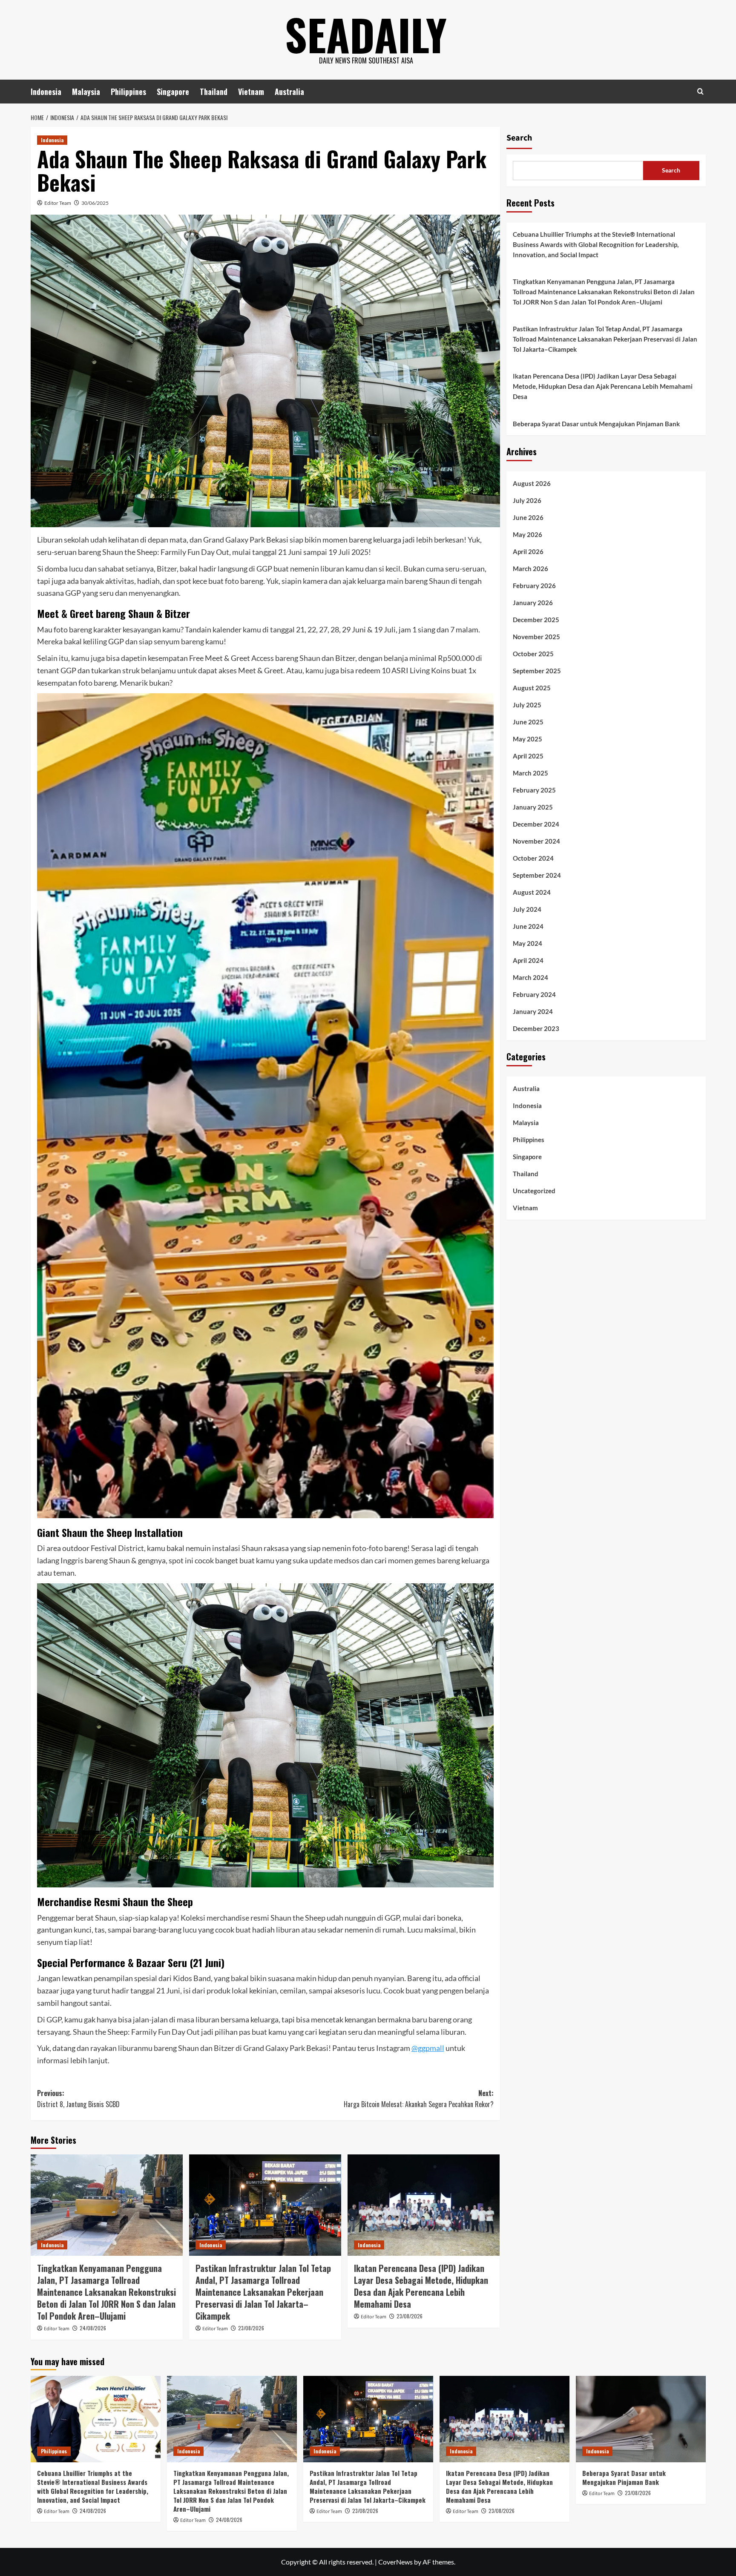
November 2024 (536, 841)
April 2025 (528, 756)
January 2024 (533, 1012)
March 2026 (530, 569)
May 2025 (528, 739)
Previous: (78, 2099)
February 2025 (534, 790)
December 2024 (536, 824)
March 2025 (530, 773)
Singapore (173, 92)
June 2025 (528, 722)
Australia (289, 92)
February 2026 (534, 586)
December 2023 (536, 1029)
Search (519, 138)
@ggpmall (428, 2048)
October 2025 (533, 654)
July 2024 (527, 910)
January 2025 (533, 807)
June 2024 (528, 927)
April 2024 (528, 961)
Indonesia (46, 92)
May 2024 (528, 944)
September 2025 (537, 671)
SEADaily (366, 34)
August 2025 (532, 688)
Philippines (128, 92)
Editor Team (58, 203)
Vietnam (251, 92)
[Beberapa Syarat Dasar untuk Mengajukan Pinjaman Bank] (641, 2419)
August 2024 (532, 893)
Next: (419, 2099)
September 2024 (537, 876)
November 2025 (536, 637)
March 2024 (530, 978)
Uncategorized (534, 1191)
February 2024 (534, 995)
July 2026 (527, 501)
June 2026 (528, 518)
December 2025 (536, 620)
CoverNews (395, 2562)
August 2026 (532, 484)
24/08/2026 (93, 2328)
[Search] (700, 91)
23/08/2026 (251, 2328)
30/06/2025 (95, 203)
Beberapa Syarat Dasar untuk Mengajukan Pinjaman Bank (596, 424)
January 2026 (533, 603)
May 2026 (528, 535)
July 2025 (527, 705)
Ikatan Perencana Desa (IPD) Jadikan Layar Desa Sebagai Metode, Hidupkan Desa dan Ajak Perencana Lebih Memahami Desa (421, 2286)
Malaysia (86, 92)
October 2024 (533, 859)
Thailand (214, 92)
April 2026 (528, 552)
